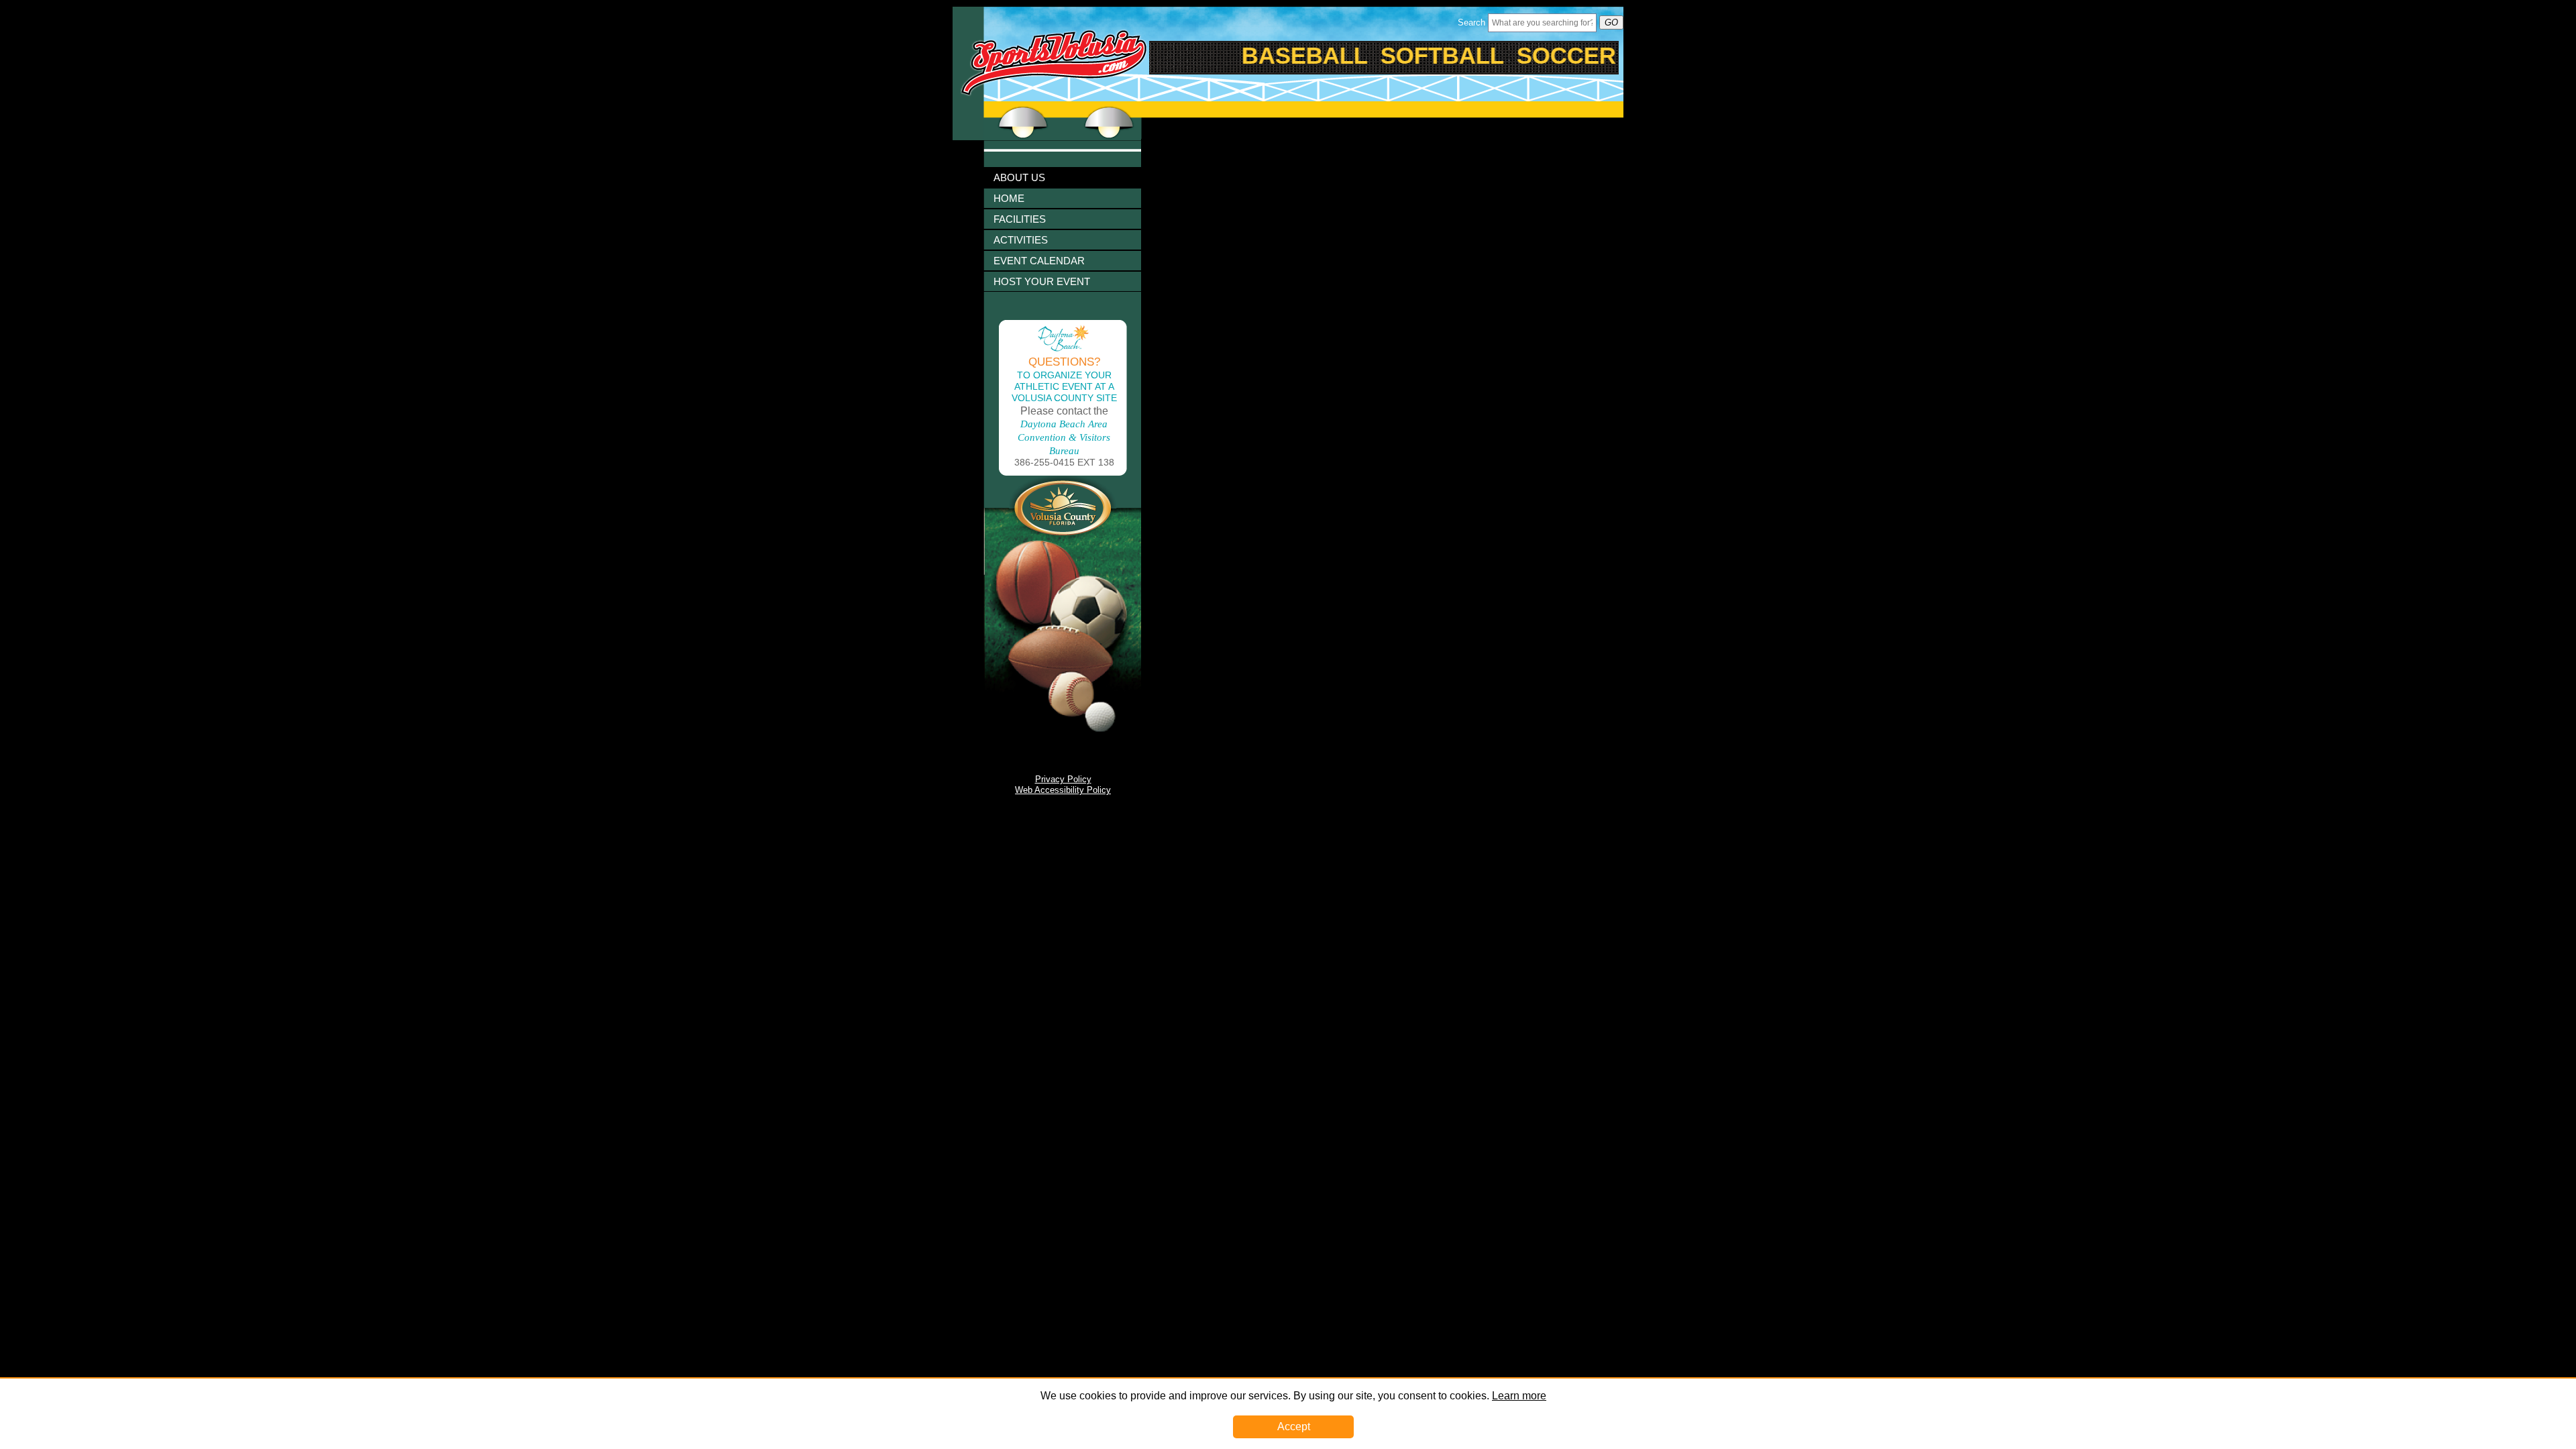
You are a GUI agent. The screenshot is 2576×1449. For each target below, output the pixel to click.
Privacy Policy (1063, 779)
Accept (1294, 1427)
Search (1471, 22)
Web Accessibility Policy (1063, 790)
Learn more (1519, 1396)
